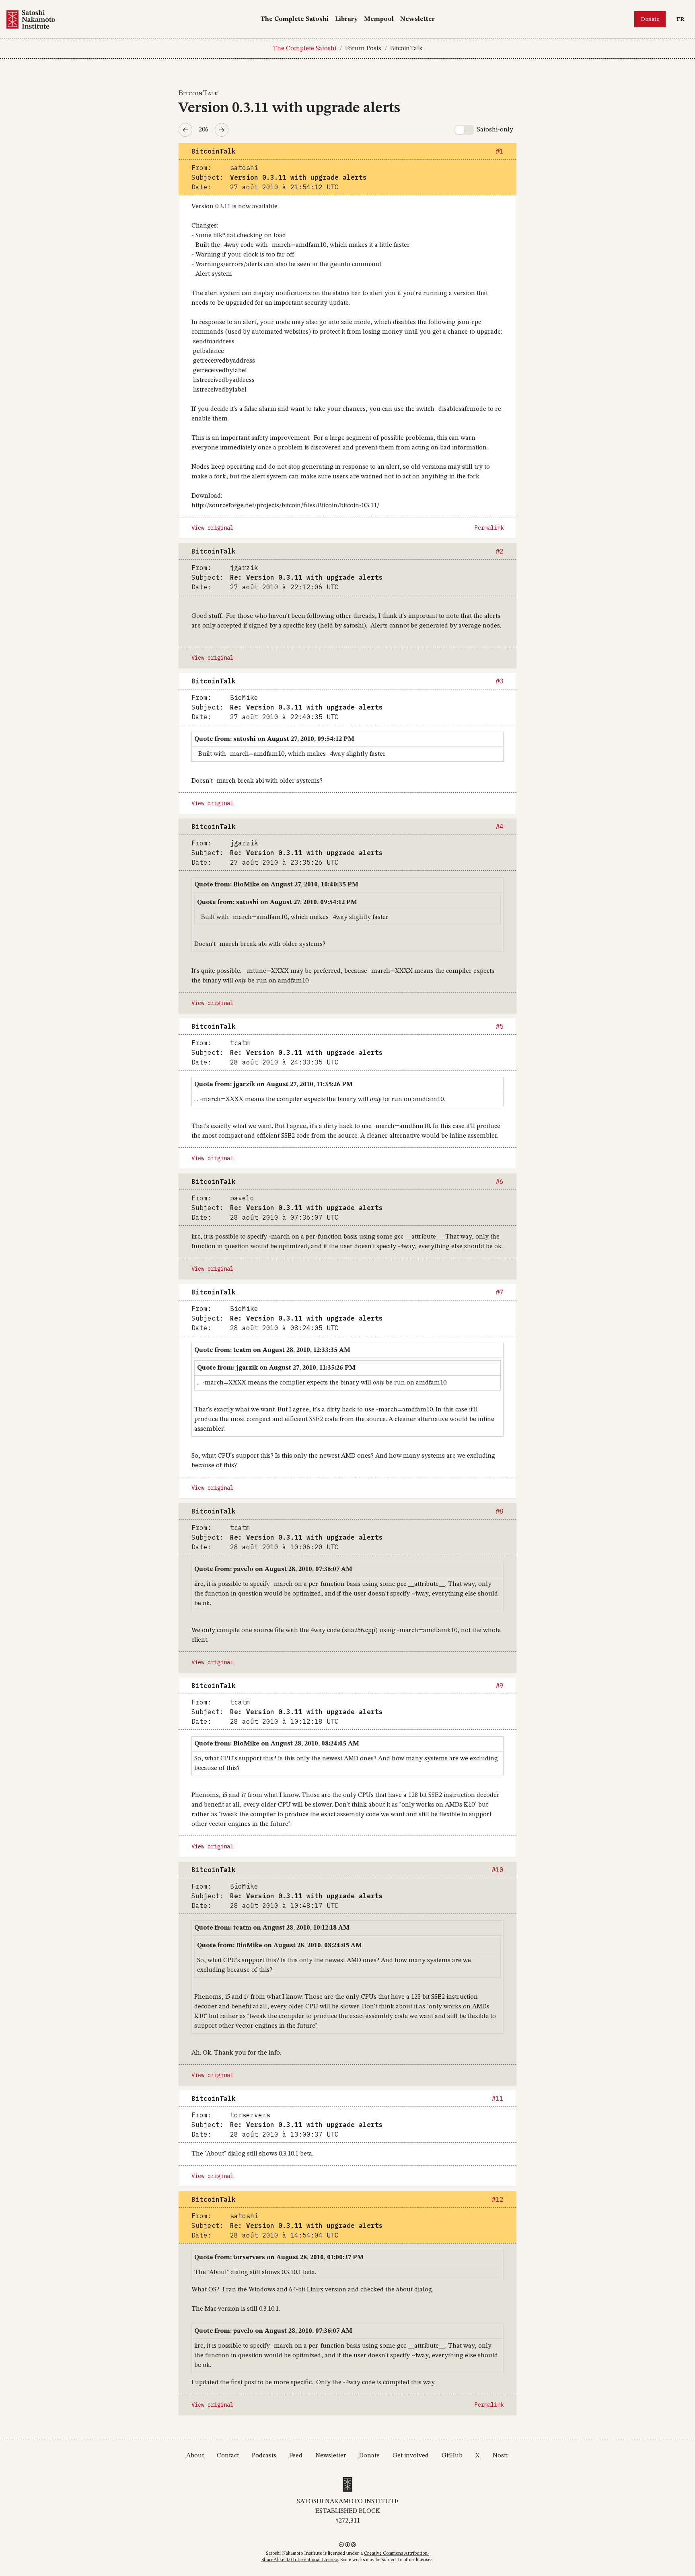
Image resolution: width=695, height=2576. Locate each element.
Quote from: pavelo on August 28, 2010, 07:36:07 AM (273, 1569)
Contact (228, 2456)
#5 (500, 1026)
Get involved (411, 2456)
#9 (500, 1686)
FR (682, 19)
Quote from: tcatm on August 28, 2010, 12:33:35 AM (272, 1350)
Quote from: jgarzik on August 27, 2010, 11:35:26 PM (273, 1085)
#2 (500, 551)
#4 (500, 827)
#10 (498, 1870)
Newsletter (417, 19)
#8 (500, 1511)
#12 (498, 2199)
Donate (650, 19)
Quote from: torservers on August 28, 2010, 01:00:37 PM (279, 2258)
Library (346, 19)
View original (212, 528)
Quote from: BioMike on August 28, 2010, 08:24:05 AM (277, 1744)
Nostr (501, 2456)
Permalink (489, 528)
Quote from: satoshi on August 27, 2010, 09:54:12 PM (274, 739)
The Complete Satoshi (294, 19)
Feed (296, 2456)
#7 (500, 1292)
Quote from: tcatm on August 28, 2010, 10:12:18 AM (272, 1928)
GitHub (452, 2456)
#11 (498, 2098)
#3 (500, 681)
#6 (500, 1181)
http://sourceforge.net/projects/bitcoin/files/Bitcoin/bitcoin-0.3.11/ (285, 506)
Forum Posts (363, 49)
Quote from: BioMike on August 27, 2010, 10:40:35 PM (276, 885)
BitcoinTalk (406, 49)
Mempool (379, 19)
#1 (500, 151)
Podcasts (264, 2456)
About (195, 2456)
